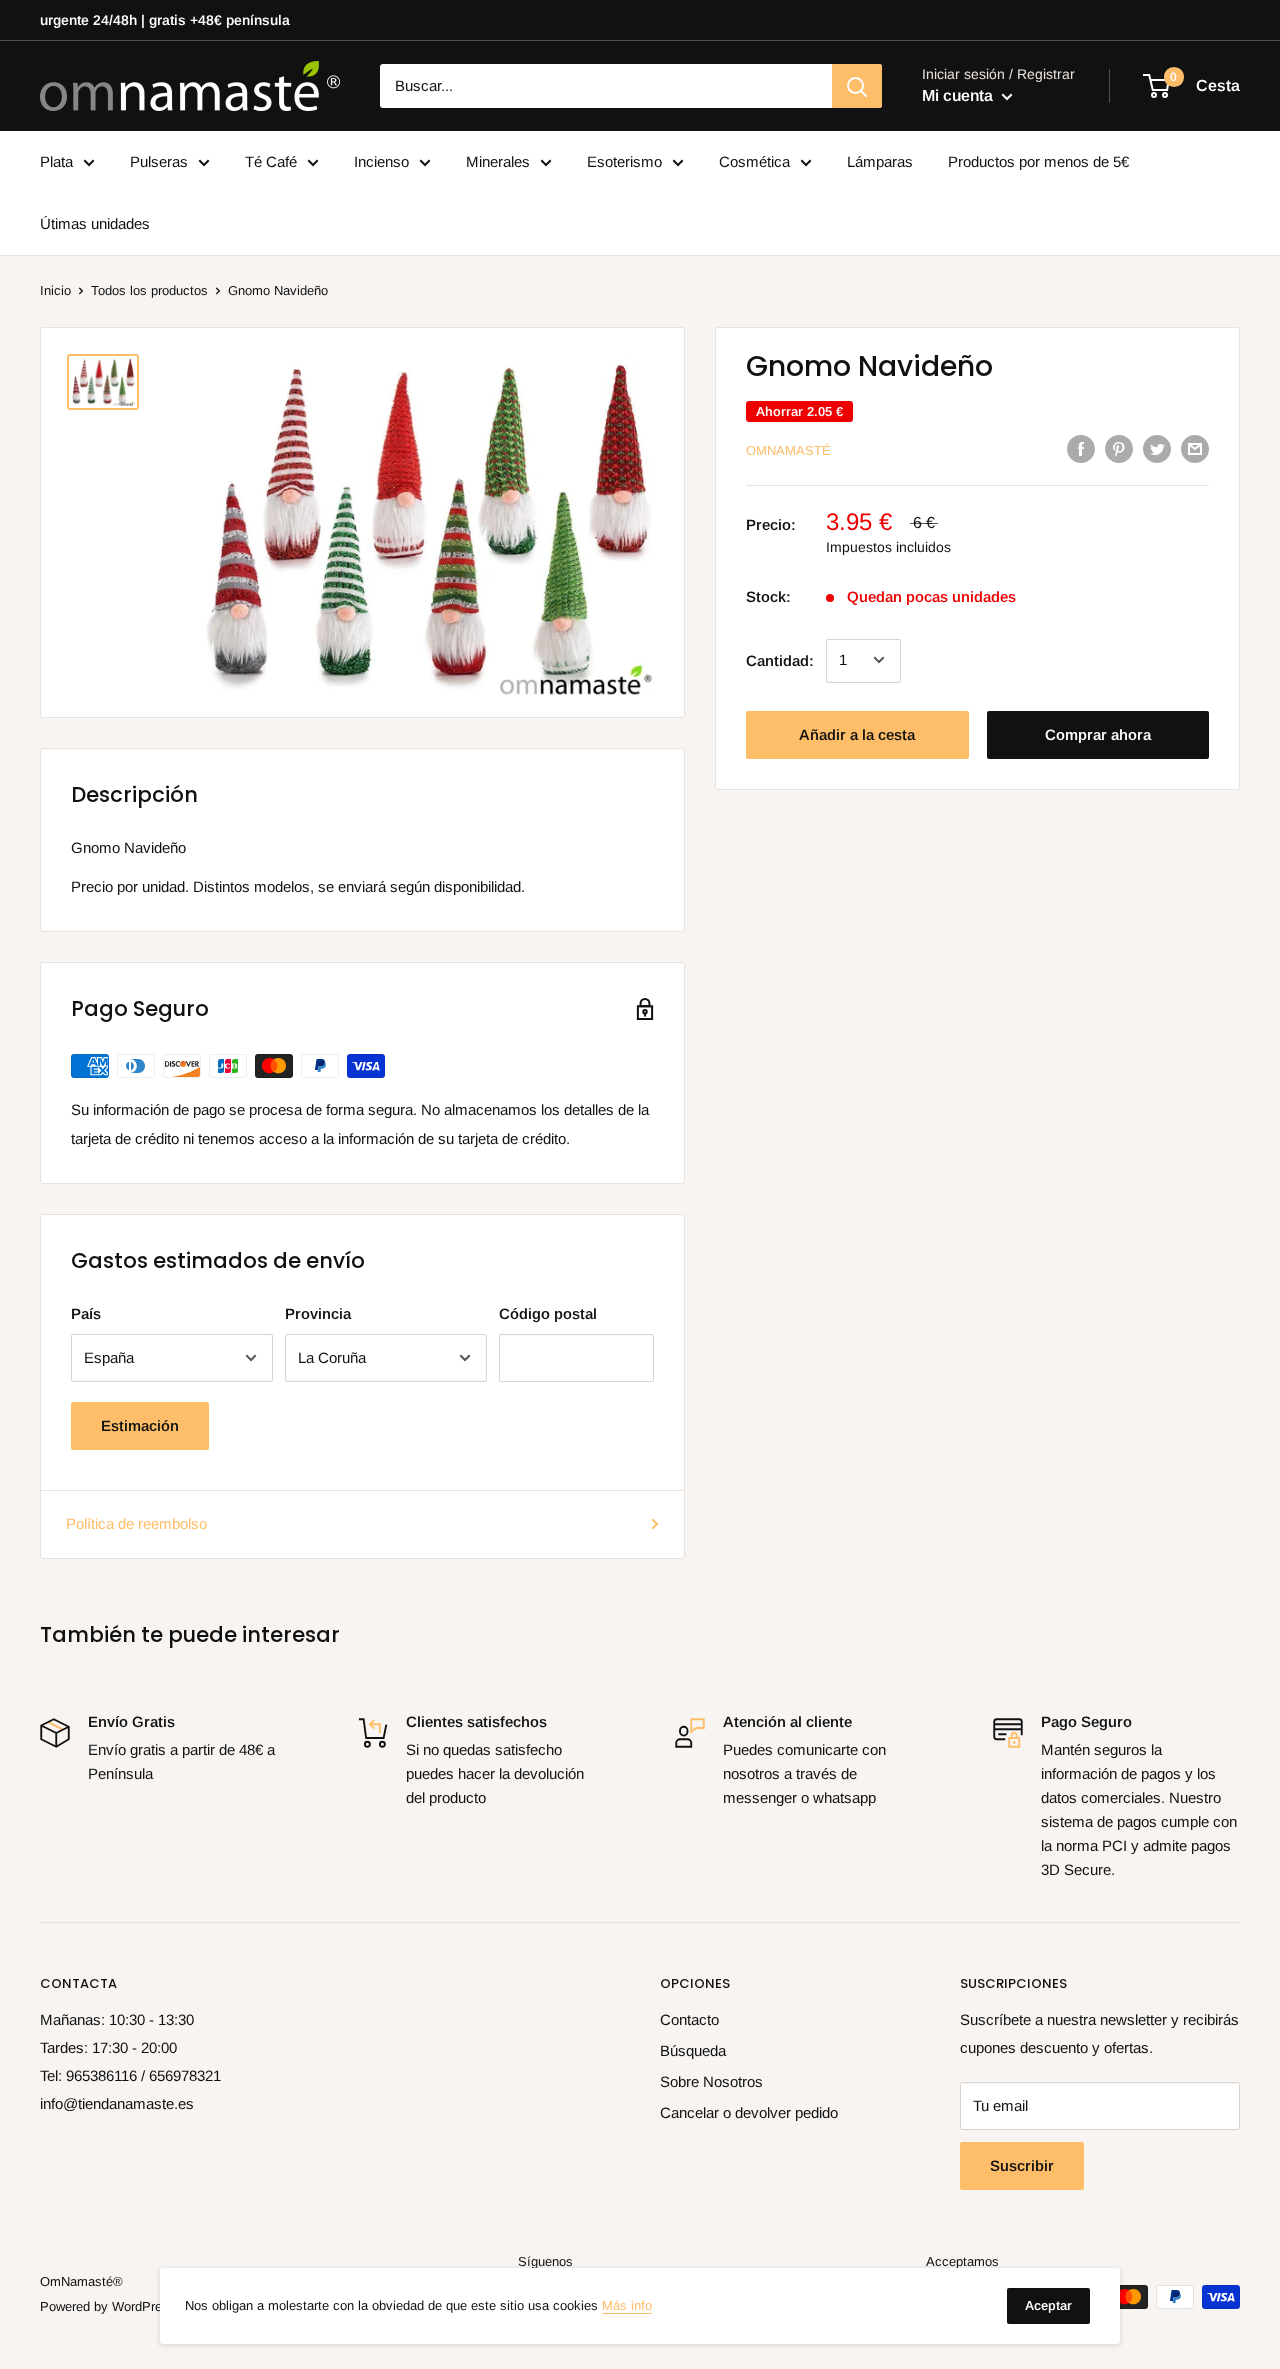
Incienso (381, 161)
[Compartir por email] (1195, 448)
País (86, 1313)
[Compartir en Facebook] (1081, 448)
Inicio (55, 290)
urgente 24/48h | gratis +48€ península (165, 20)
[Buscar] (857, 86)
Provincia (318, 1313)
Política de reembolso (136, 1523)
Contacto (689, 2019)
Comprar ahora (1098, 733)
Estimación (140, 1425)
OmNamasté (788, 450)
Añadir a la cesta (857, 733)
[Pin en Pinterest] (1119, 448)
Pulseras (159, 161)
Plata (56, 161)
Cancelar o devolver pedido (749, 2112)
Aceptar (1048, 2305)
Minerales (498, 161)
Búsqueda (693, 2050)
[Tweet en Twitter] (1157, 448)
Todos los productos (149, 290)
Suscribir (1022, 2165)
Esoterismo (624, 161)
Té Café (271, 161)
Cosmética (754, 161)
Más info (627, 2305)
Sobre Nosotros (711, 2081)
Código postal (548, 1313)
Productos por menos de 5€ (1038, 161)
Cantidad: (780, 659)
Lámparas (880, 161)
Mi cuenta (959, 95)
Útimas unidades (95, 223)
